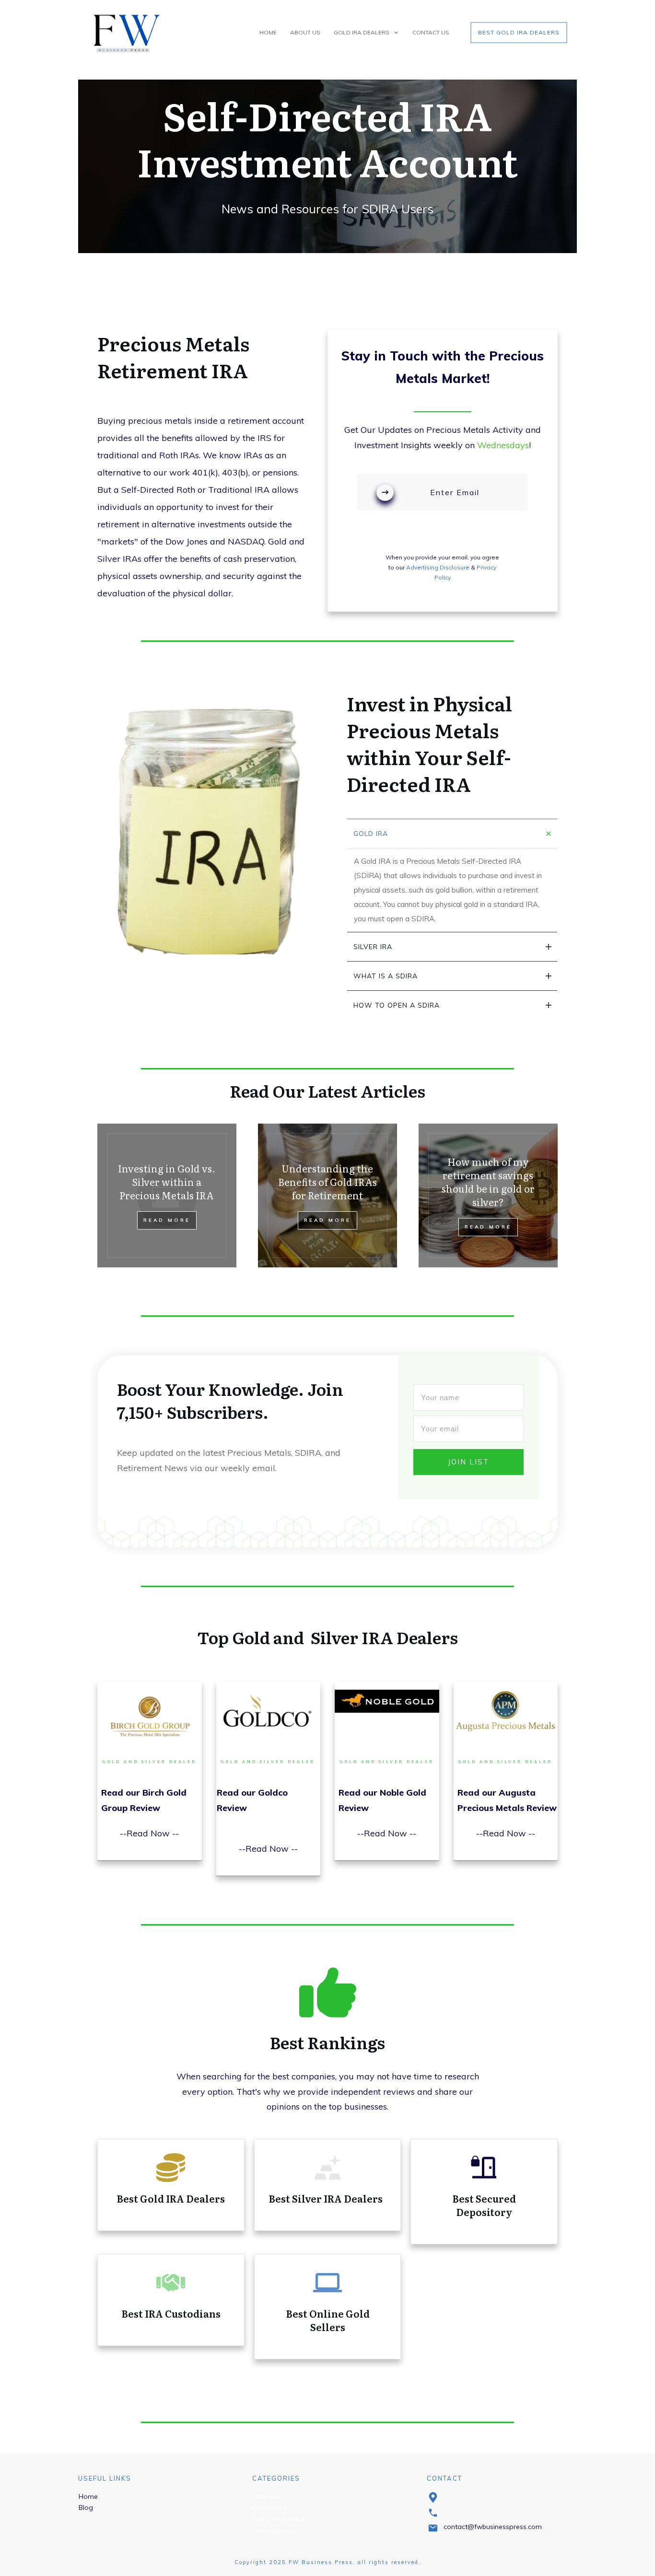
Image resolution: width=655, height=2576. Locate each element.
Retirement (269, 2508)
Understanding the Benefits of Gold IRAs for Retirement (327, 1182)
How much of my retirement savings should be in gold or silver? (488, 1182)
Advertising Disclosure (438, 567)
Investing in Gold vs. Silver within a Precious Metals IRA (167, 1182)
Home (88, 2496)
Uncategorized (276, 2531)
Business (266, 2496)
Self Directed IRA (279, 2519)
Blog (86, 2507)
